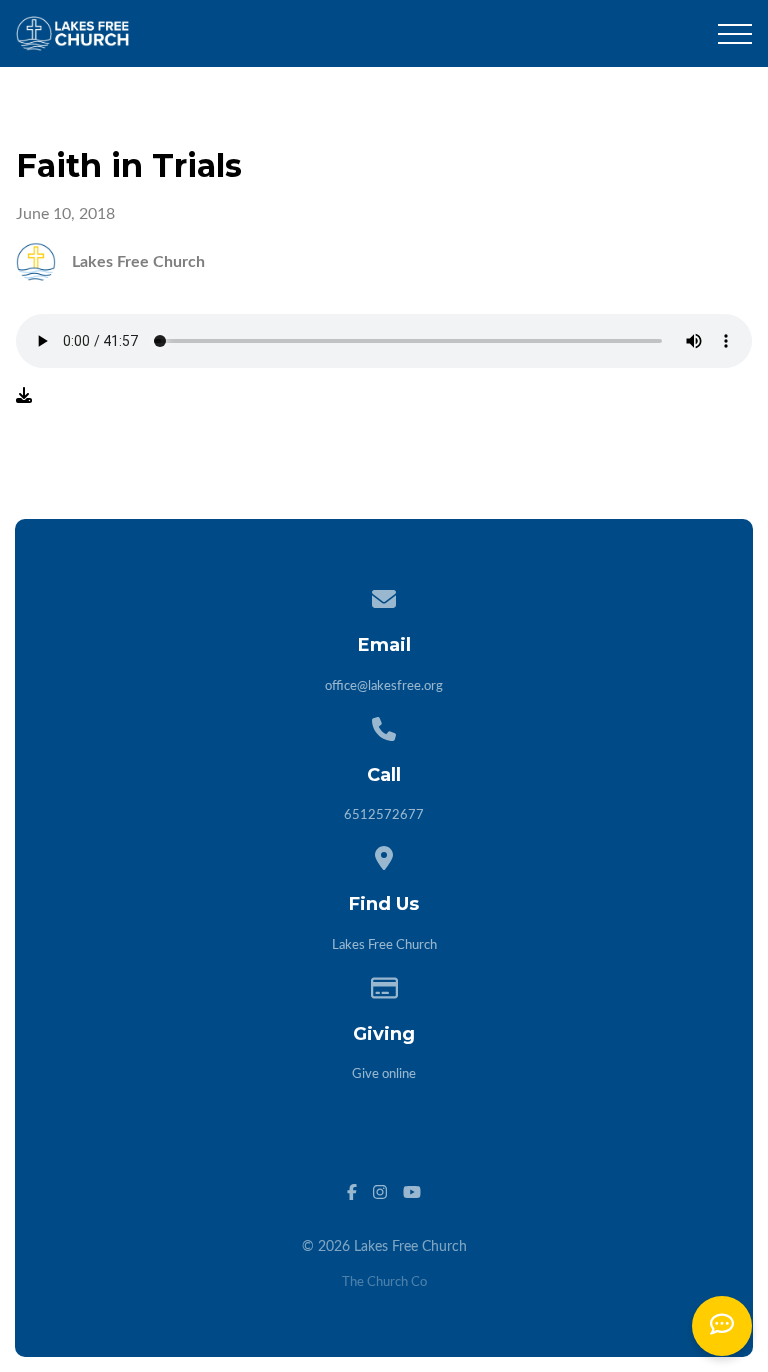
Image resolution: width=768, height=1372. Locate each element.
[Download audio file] (24, 396)
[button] (735, 34)
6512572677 (384, 815)
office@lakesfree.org (384, 686)
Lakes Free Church (384, 945)
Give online (384, 1074)
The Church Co (384, 1282)
